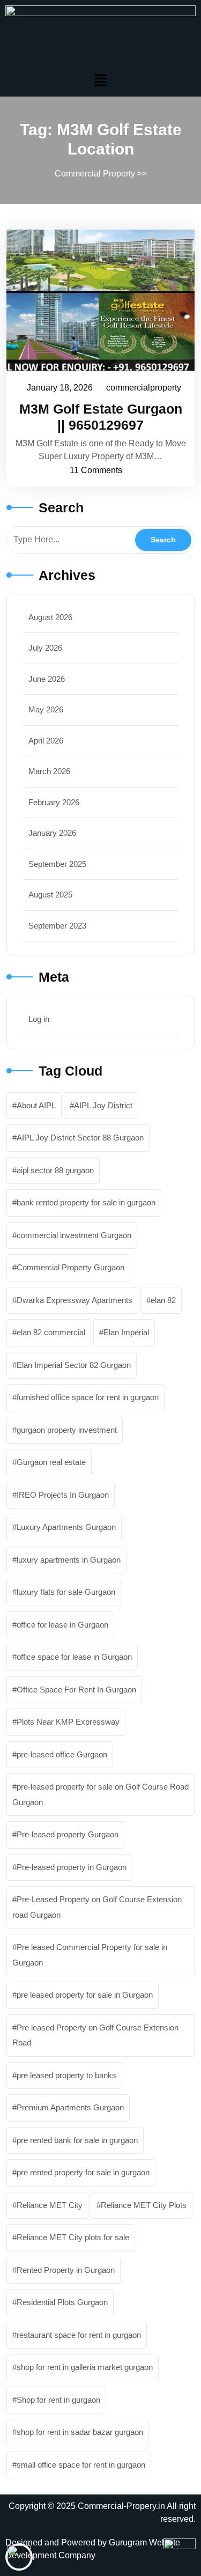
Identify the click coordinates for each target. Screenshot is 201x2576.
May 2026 (46, 709)
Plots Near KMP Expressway (68, 1722)
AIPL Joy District (103, 1105)
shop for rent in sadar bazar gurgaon (80, 2432)
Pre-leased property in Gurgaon (72, 1867)
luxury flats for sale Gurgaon (66, 1592)
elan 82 (163, 1300)
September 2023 (57, 926)
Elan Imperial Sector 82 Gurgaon (74, 1365)
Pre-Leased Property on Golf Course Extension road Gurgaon (97, 1907)
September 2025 (57, 864)
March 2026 (49, 771)
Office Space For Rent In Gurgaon (76, 1690)
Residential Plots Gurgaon (62, 2302)
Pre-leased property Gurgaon (68, 1834)
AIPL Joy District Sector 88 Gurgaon (80, 1138)
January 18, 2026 (60, 386)
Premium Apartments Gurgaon (70, 2107)
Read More (95, 300)
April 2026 (46, 741)
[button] (100, 80)
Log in (39, 1019)
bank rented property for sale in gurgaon (86, 1202)
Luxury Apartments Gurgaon (66, 1527)
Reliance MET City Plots (144, 2205)
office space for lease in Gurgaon (74, 1657)
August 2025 (50, 895)
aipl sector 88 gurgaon (55, 1170)
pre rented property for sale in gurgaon (83, 2172)
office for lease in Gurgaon (62, 1625)
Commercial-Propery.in (121, 2506)
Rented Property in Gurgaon (66, 2270)
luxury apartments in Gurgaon (69, 1560)
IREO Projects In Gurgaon (63, 1495)
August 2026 (50, 617)
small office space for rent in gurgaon (81, 2465)
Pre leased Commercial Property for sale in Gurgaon (90, 1955)
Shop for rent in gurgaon (58, 2400)
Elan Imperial (126, 1332)
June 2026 (47, 679)
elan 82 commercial (51, 1332)
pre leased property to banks (66, 2075)
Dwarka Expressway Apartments (75, 1300)
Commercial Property (95, 174)
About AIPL (36, 1105)
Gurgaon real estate (51, 1462)
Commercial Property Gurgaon (70, 1267)
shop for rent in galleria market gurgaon (85, 2367)
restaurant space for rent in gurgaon (79, 2335)
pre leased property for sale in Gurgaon (85, 1995)
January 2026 (52, 833)
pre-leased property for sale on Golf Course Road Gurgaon (100, 1794)
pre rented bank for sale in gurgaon (77, 2140)
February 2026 (54, 802)
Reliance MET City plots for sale (73, 2237)
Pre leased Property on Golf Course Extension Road (95, 2035)
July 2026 (45, 648)
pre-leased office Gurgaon (62, 1754)
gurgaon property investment (67, 1430)
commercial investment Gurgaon (74, 1235)
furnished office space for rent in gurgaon (88, 1397)
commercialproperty (144, 386)
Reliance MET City (50, 2205)
